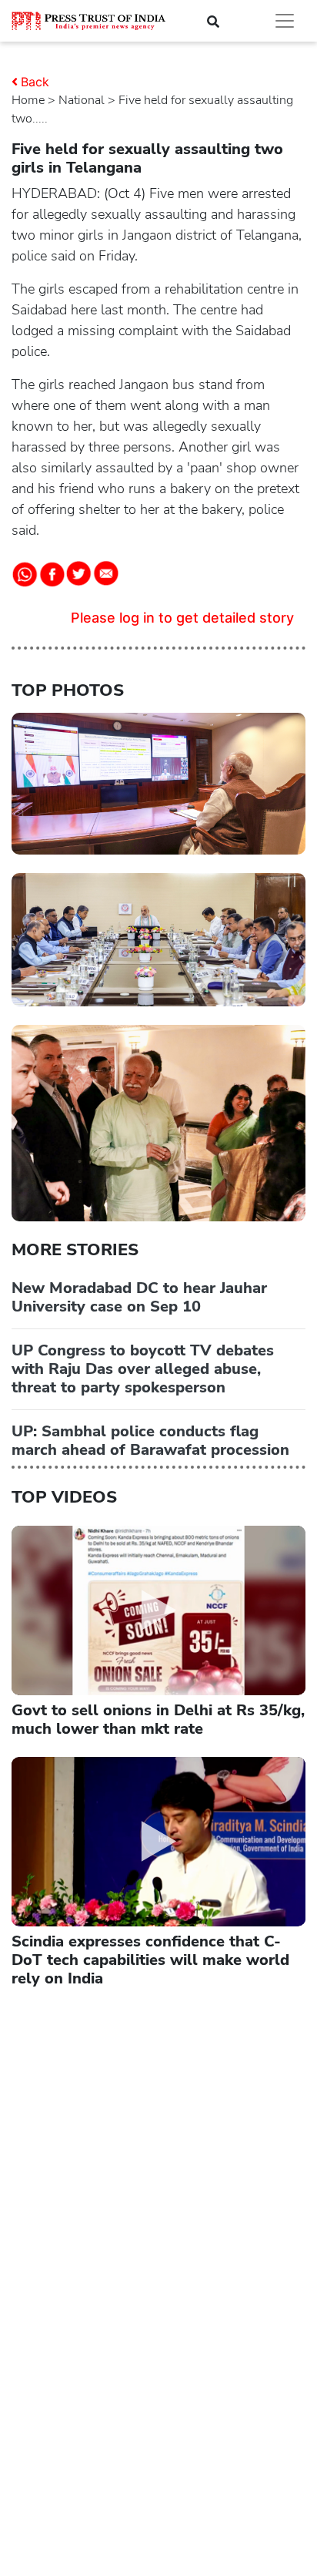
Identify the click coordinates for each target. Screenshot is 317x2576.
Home (28, 100)
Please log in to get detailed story (182, 618)
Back (35, 82)
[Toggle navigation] (285, 21)
